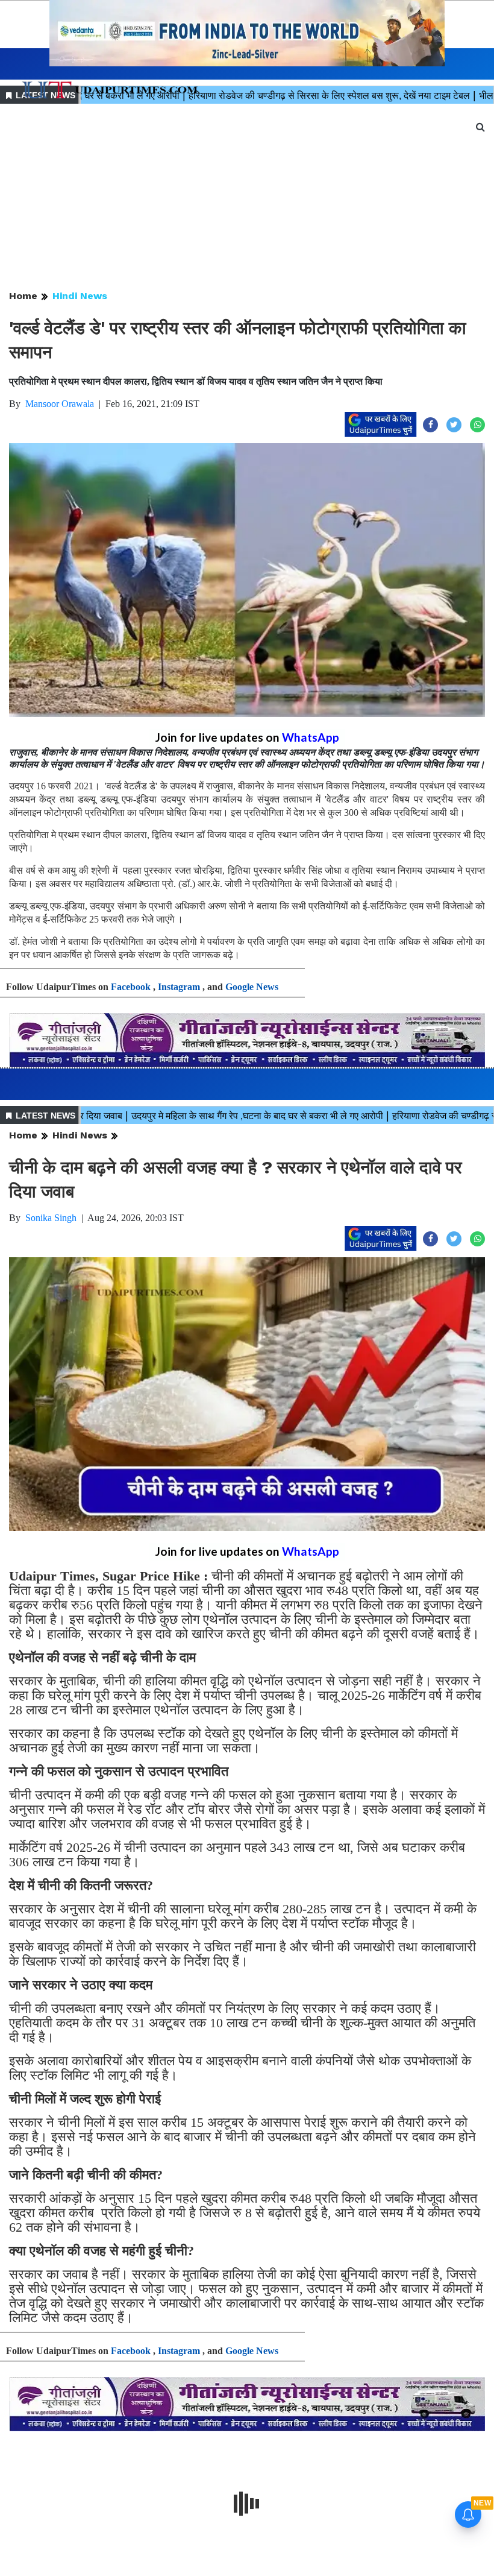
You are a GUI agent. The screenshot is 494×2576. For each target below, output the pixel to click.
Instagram (179, 987)
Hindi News (80, 296)
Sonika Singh (51, 1218)
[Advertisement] (247, 198)
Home (23, 296)
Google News (252, 987)
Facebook (131, 987)
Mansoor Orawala (60, 404)
